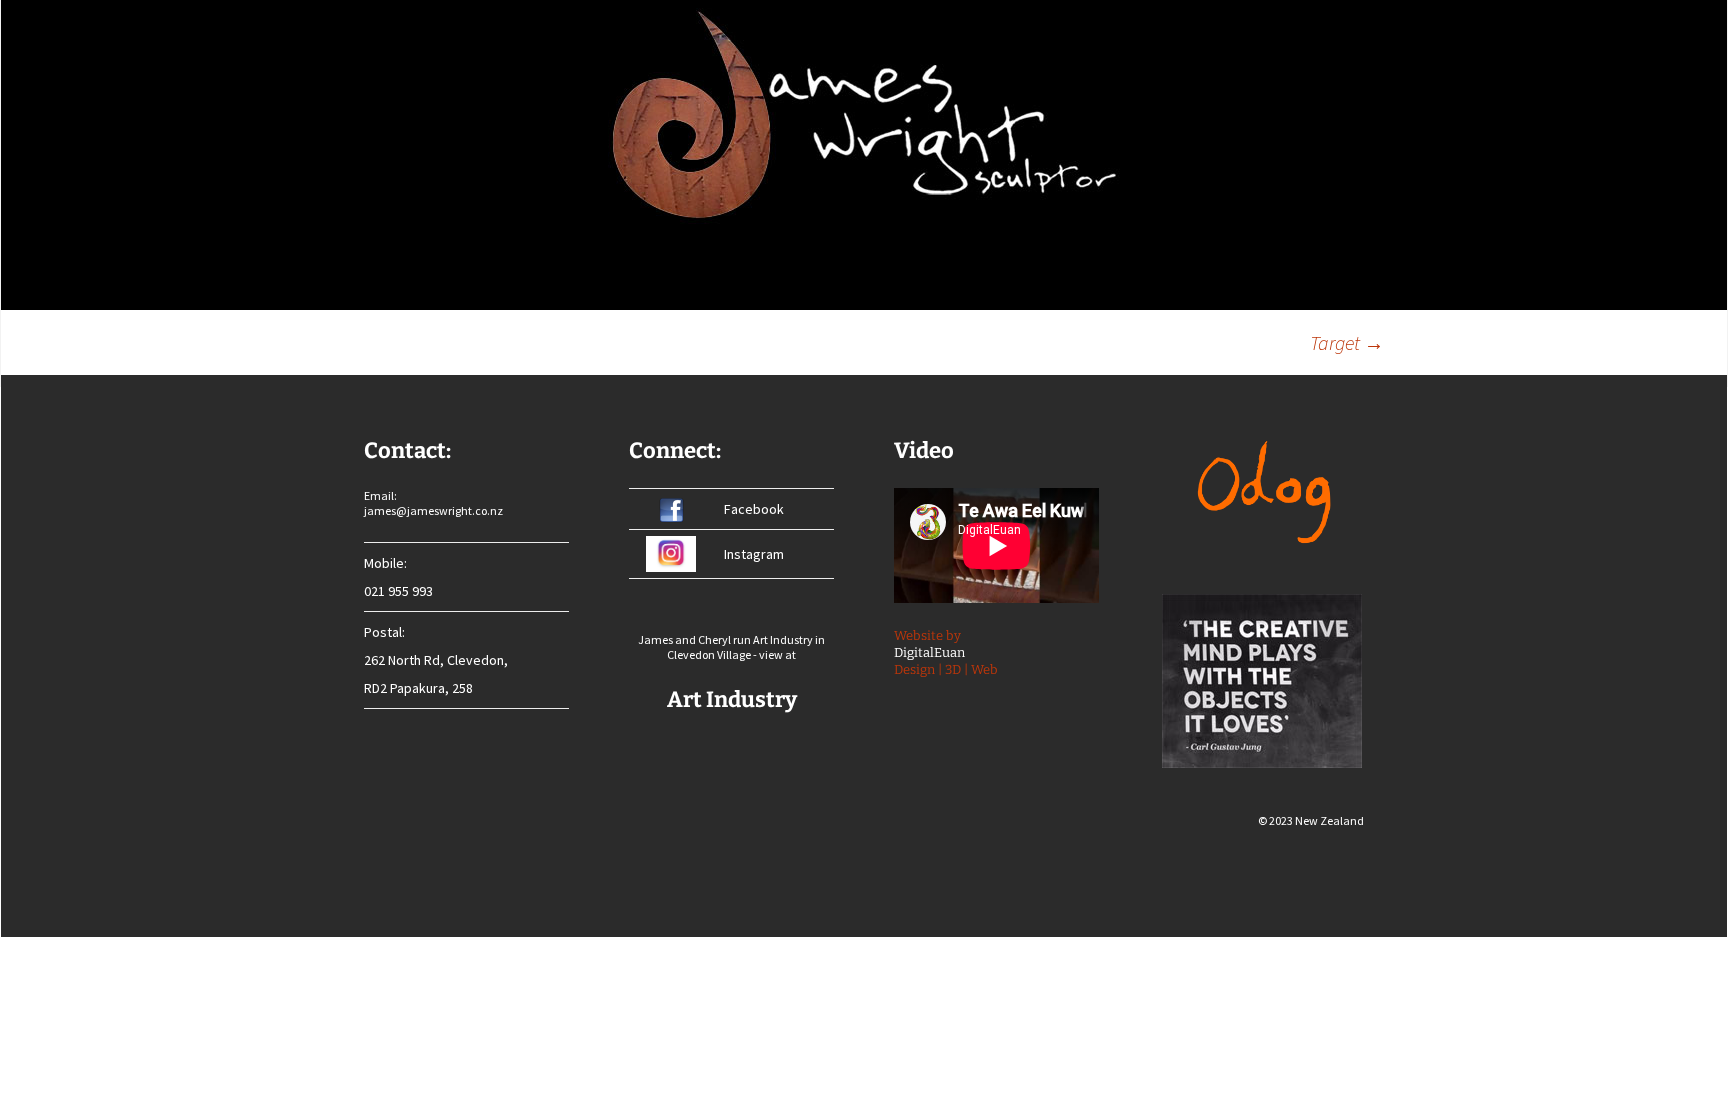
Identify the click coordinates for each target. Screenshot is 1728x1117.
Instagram (754, 554)
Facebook (754, 509)
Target (1347, 342)
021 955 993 (398, 591)
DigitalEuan (929, 652)
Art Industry (732, 699)
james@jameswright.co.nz (433, 510)
